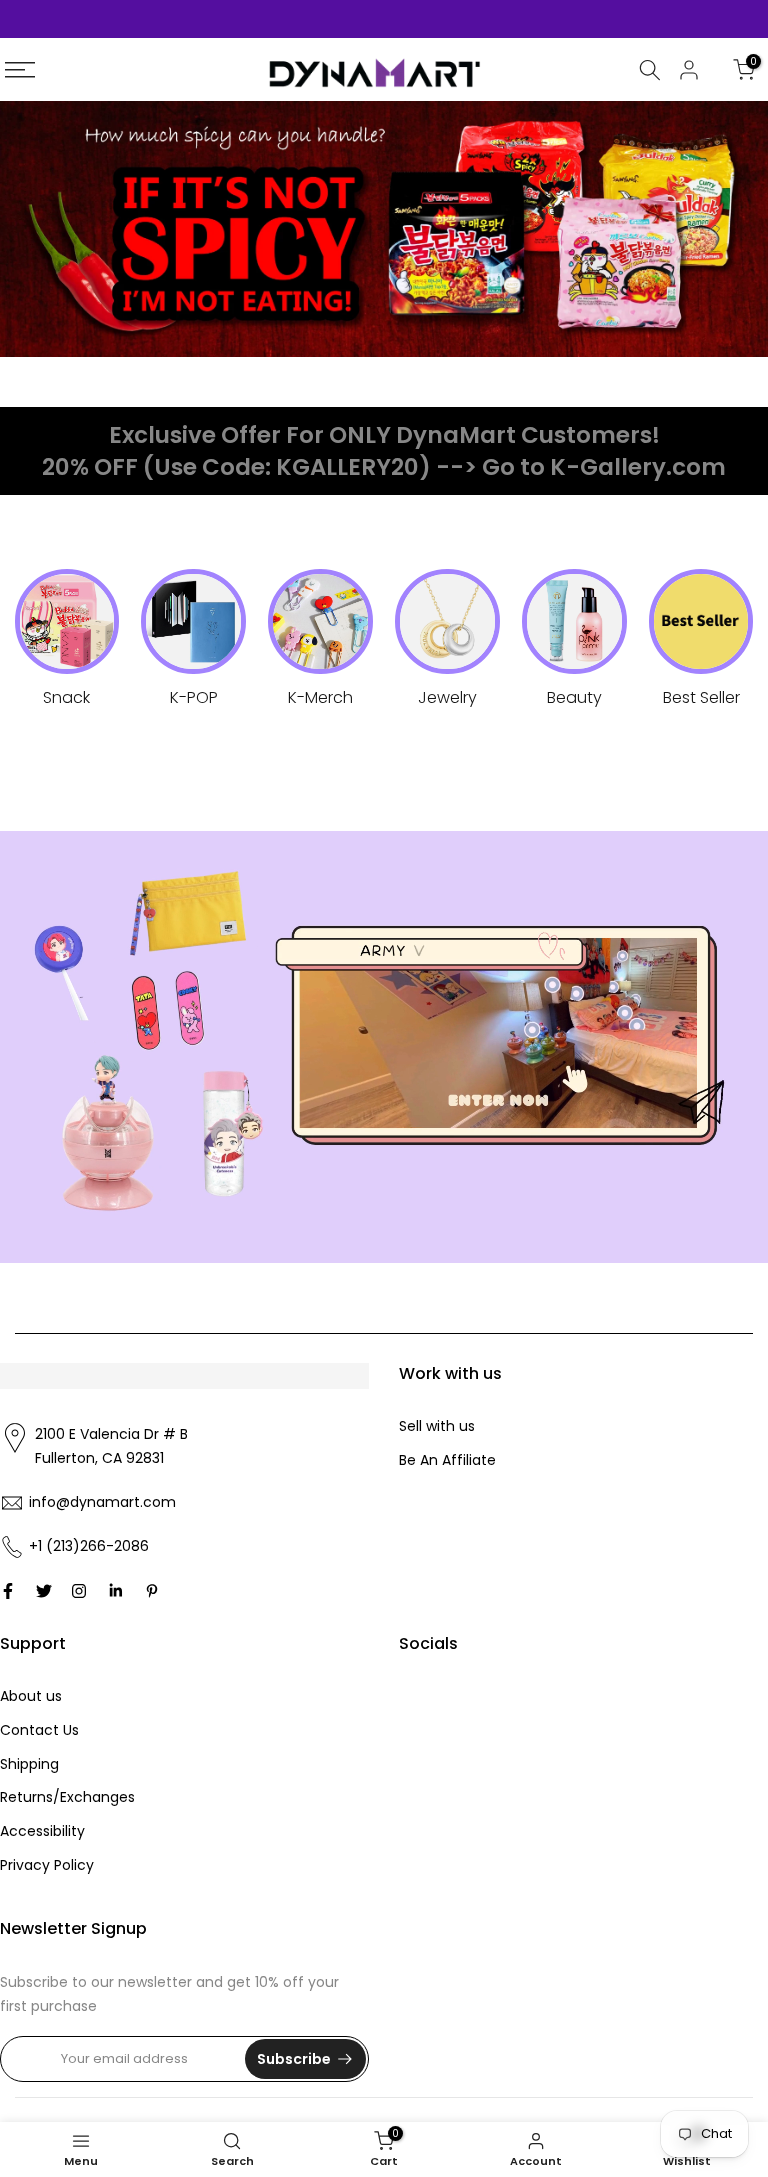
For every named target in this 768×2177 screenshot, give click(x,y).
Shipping (29, 1764)
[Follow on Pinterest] (152, 1591)
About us (31, 1696)
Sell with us (437, 1426)
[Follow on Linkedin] (115, 1591)
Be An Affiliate (447, 1460)
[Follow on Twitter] (44, 1591)
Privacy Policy (47, 1865)
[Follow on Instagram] (79, 1591)
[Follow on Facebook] (8, 1591)
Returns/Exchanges (67, 1797)
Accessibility (42, 1831)
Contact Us (39, 1730)
